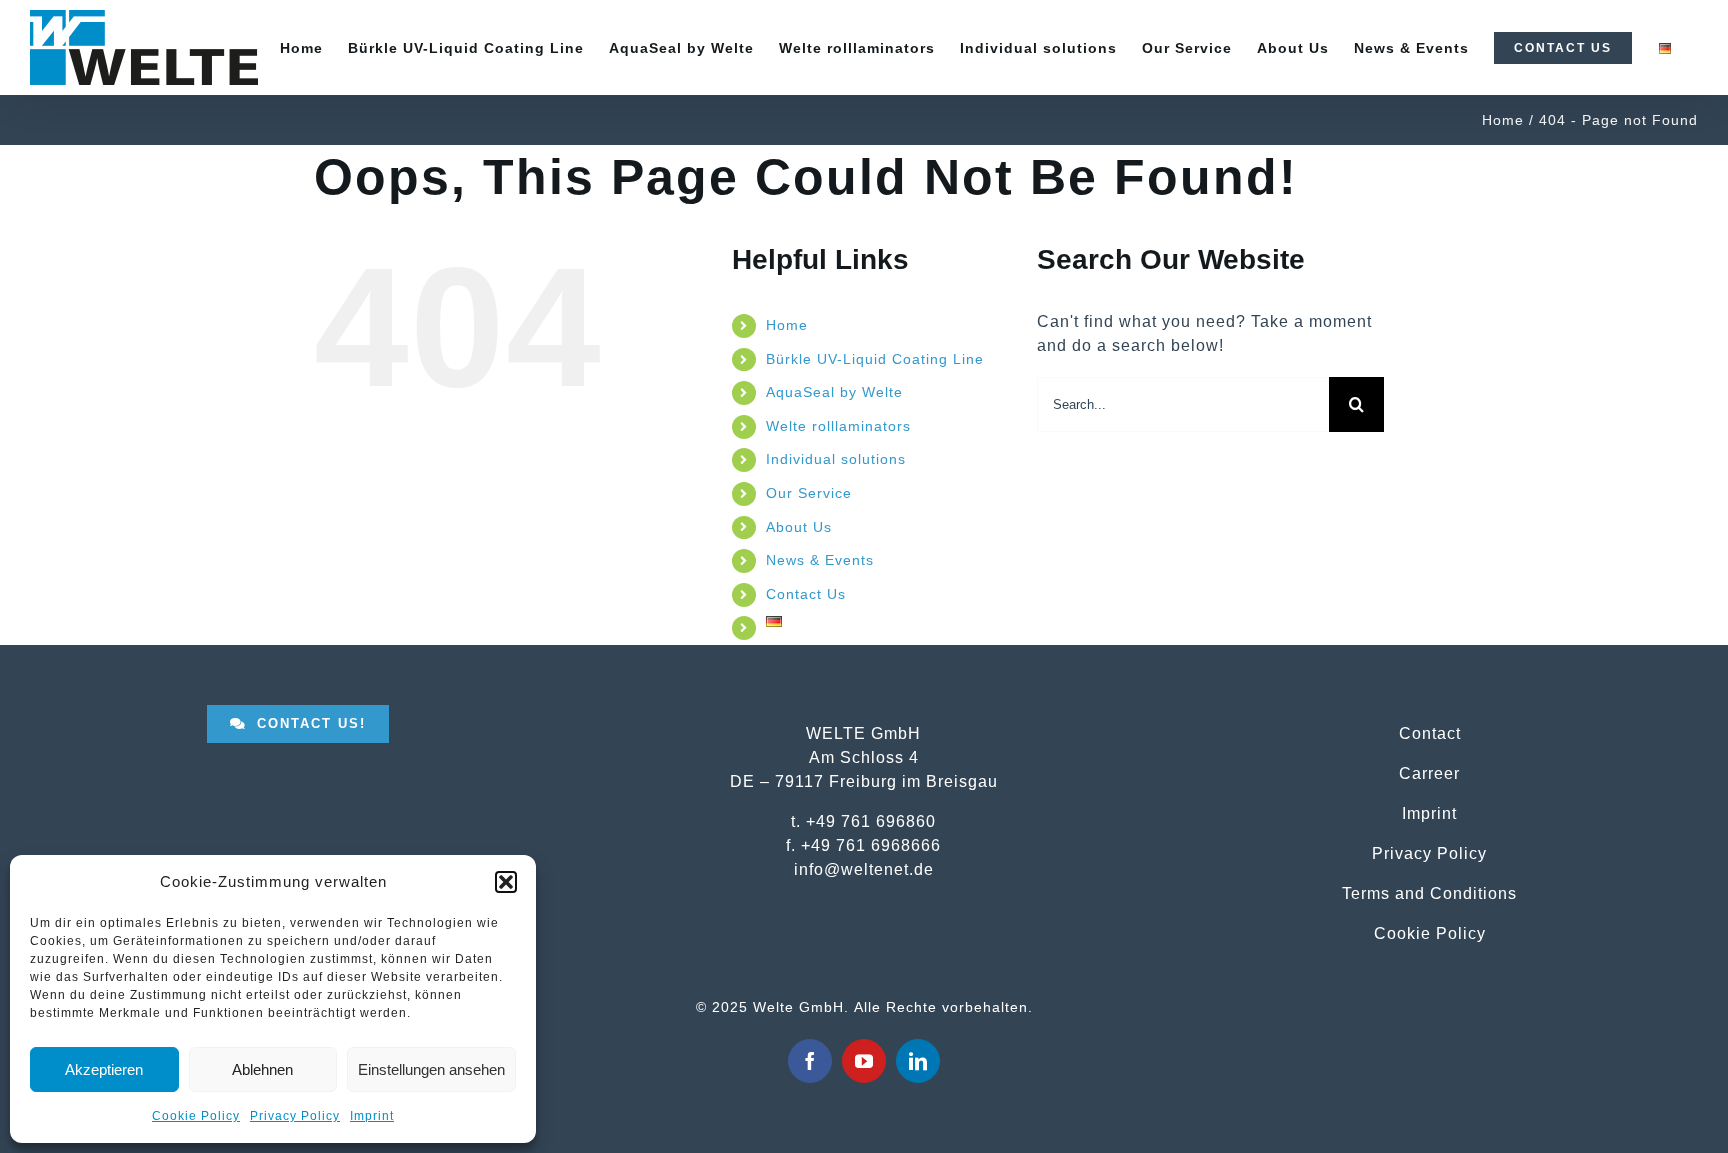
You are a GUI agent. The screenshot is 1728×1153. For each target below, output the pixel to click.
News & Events (820, 560)
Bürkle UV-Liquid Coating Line (875, 359)
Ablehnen (262, 1069)
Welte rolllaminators (838, 426)
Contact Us (806, 594)
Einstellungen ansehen (431, 1069)
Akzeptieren (104, 1069)
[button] (506, 882)
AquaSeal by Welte (834, 392)
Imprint (372, 1116)
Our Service (809, 493)
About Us (799, 527)
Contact (1430, 733)
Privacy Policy (295, 1116)
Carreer (1429, 773)
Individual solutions (836, 459)
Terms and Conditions (1429, 893)
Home (787, 325)
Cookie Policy (196, 1116)
